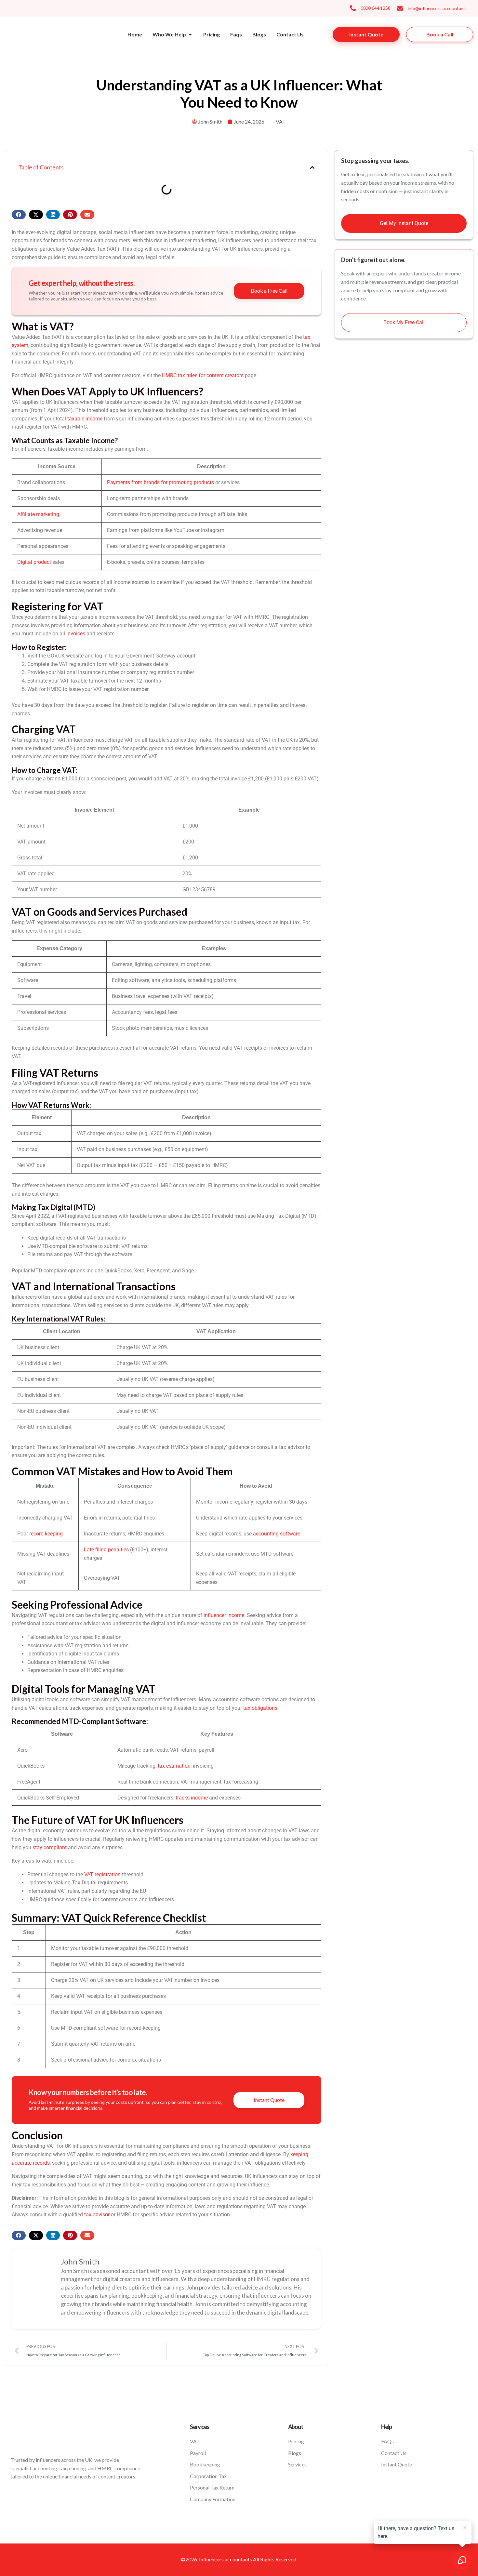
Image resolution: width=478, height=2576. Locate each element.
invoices (76, 634)
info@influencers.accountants (438, 8)
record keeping (46, 1534)
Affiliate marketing (38, 514)
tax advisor (97, 2215)
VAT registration (102, 1874)
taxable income (85, 419)
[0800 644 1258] (353, 8)
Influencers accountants (226, 2559)
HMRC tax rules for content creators (203, 375)
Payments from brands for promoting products (160, 482)
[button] (312, 167)
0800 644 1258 (376, 8)
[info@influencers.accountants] (400, 8)
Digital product (34, 562)
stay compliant (50, 1847)
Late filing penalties (106, 1550)
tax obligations (260, 1708)
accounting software (277, 1534)
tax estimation (174, 1766)
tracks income (192, 1798)
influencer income (224, 1615)
